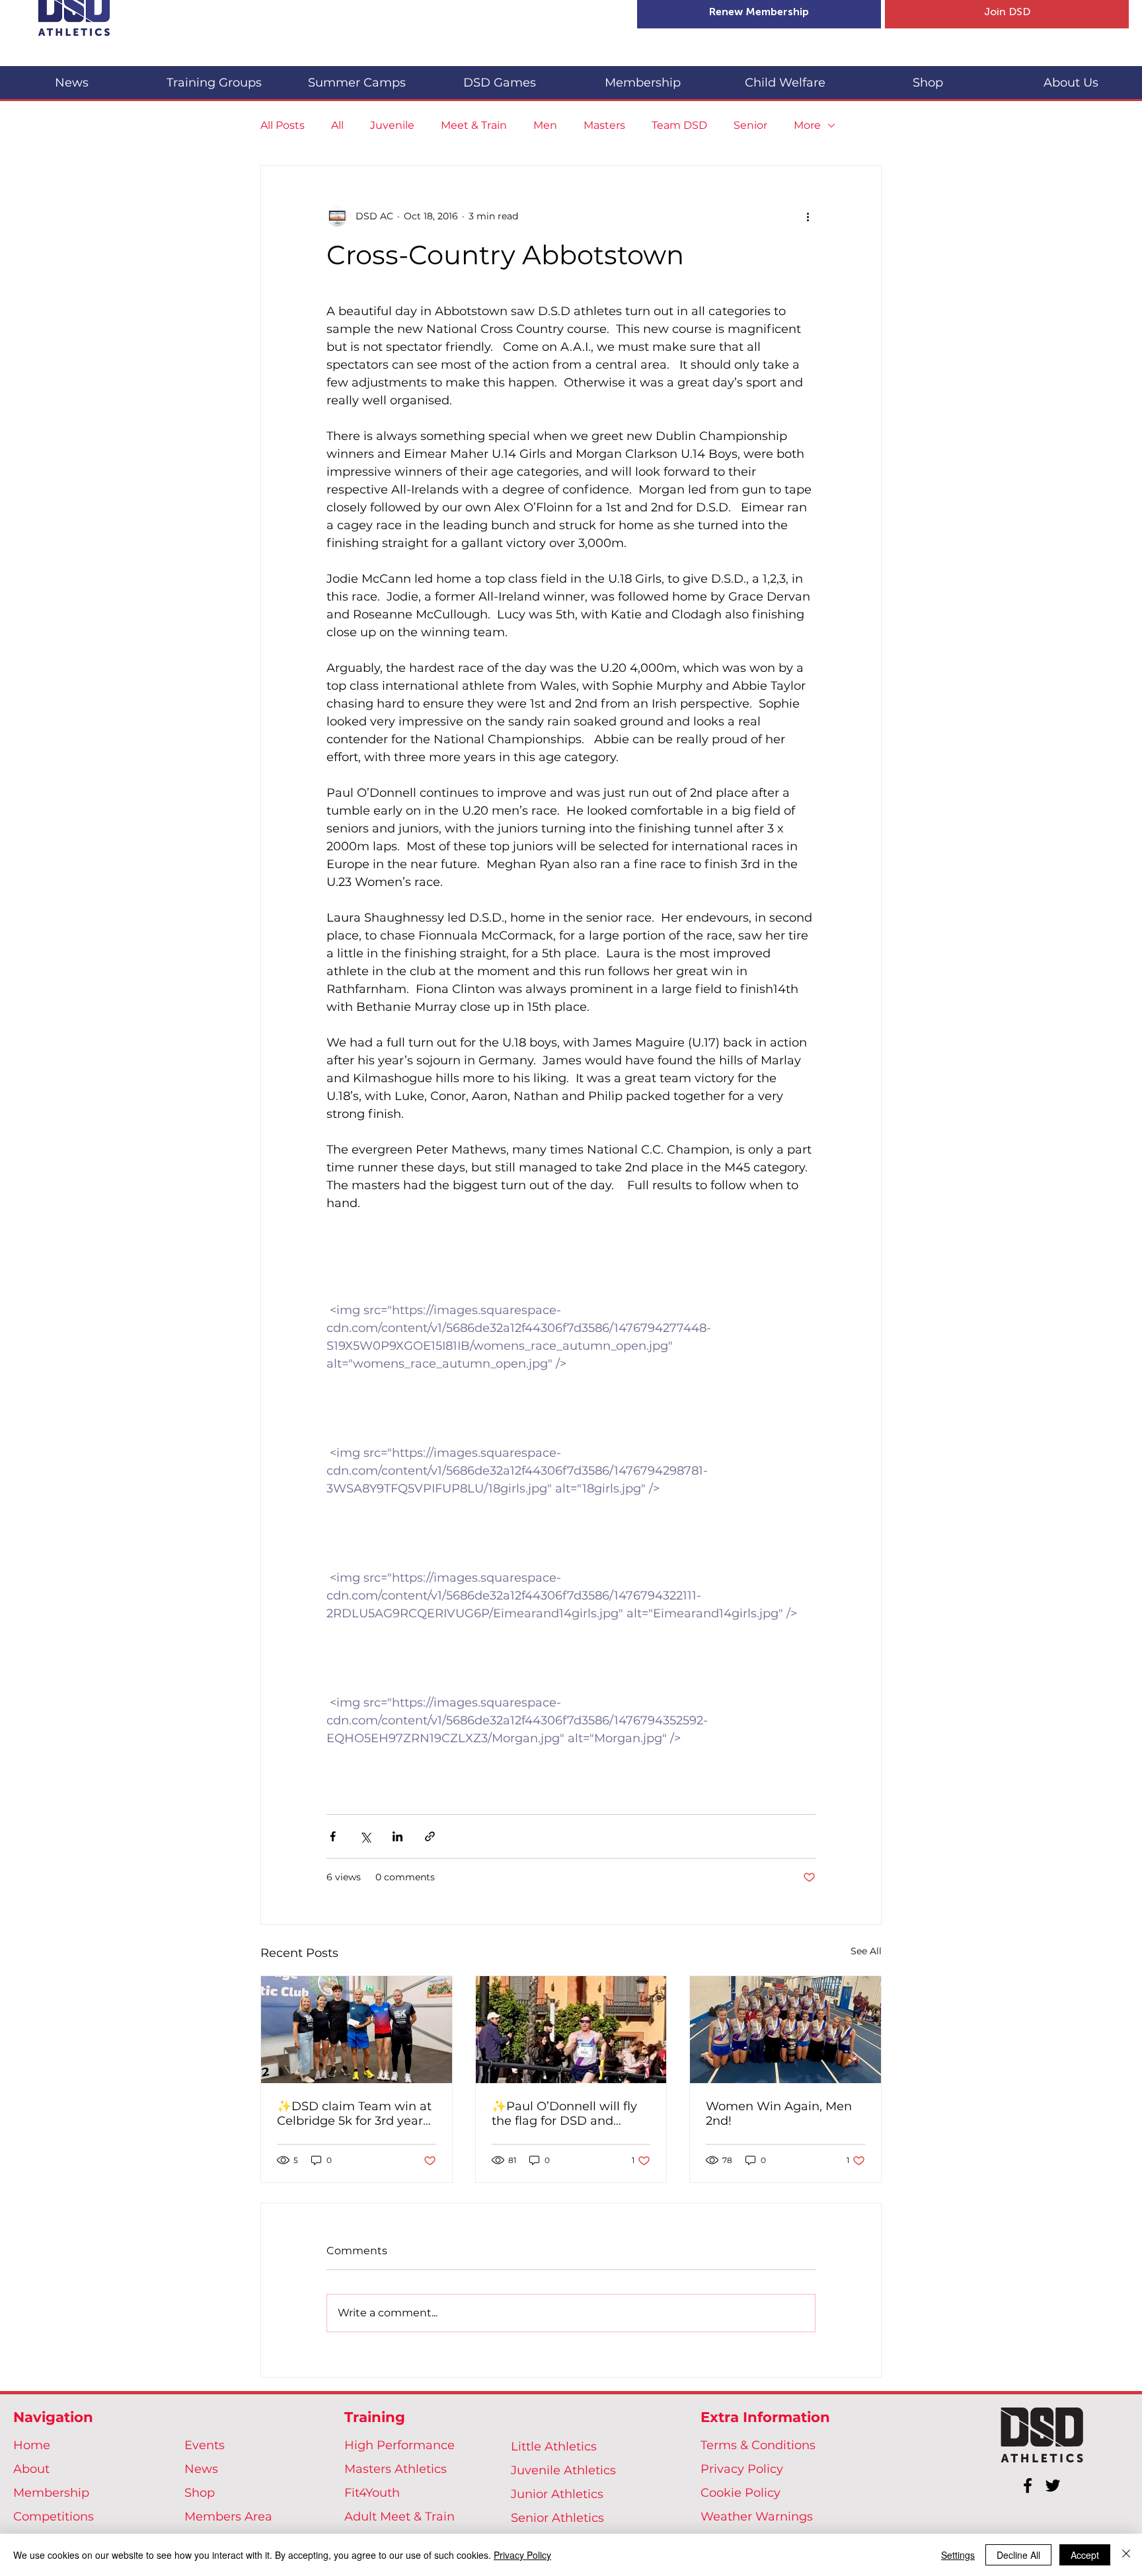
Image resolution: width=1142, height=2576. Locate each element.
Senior (750, 125)
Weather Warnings (757, 2517)
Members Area (228, 2517)
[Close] (1126, 2555)
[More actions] (808, 216)
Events (205, 2445)
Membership (51, 2493)
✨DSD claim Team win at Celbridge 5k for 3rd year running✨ (354, 2114)
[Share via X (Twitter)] (365, 1836)
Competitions (54, 2517)
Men (545, 125)
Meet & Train (474, 125)
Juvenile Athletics (563, 2470)
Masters (604, 125)
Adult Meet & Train (400, 2517)
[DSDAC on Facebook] (1028, 2485)
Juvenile (392, 125)
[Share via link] (430, 1836)
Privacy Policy (742, 2469)
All (337, 125)
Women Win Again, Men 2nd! (779, 2114)
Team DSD (679, 125)
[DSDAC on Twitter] (1053, 2485)
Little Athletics (554, 2447)
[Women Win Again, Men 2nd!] (785, 2030)
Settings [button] (958, 2555)
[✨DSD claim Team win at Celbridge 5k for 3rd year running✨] (357, 2030)
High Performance (400, 2445)
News (201, 2469)
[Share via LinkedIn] (398, 1836)
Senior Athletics (557, 2518)
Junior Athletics (557, 2494)
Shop (200, 2493)
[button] (214, 77)
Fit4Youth (372, 2493)
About (31, 2469)
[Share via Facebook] (333, 1836)
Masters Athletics (396, 2469)
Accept (1085, 2555)
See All (866, 1951)
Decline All (1018, 2555)
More (807, 125)
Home (32, 2445)
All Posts (283, 125)
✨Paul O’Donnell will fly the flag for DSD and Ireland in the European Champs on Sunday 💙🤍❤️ (566, 2114)
